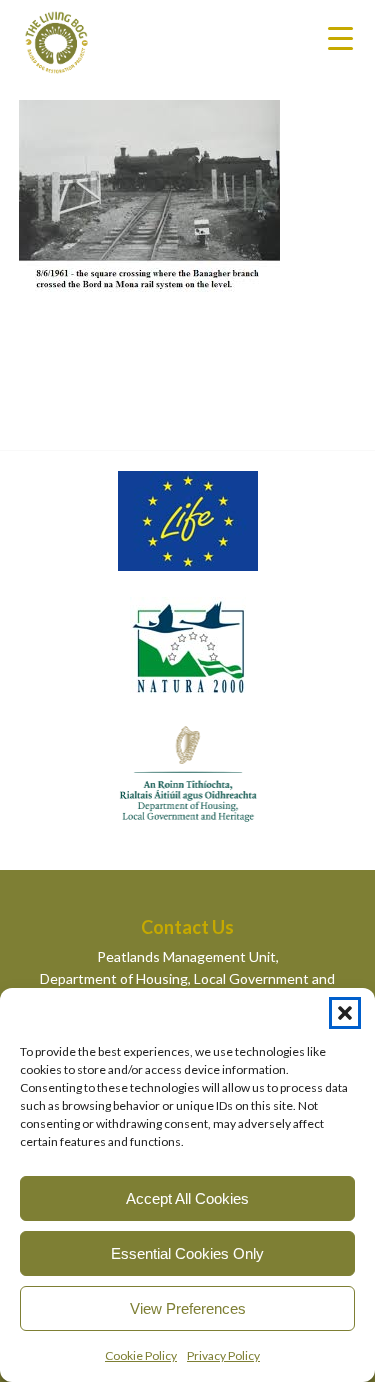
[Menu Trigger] (340, 37)
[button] (345, 1013)
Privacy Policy (223, 1355)
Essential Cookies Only (187, 1253)
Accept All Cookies (187, 1198)
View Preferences (188, 1308)
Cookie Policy (141, 1355)
